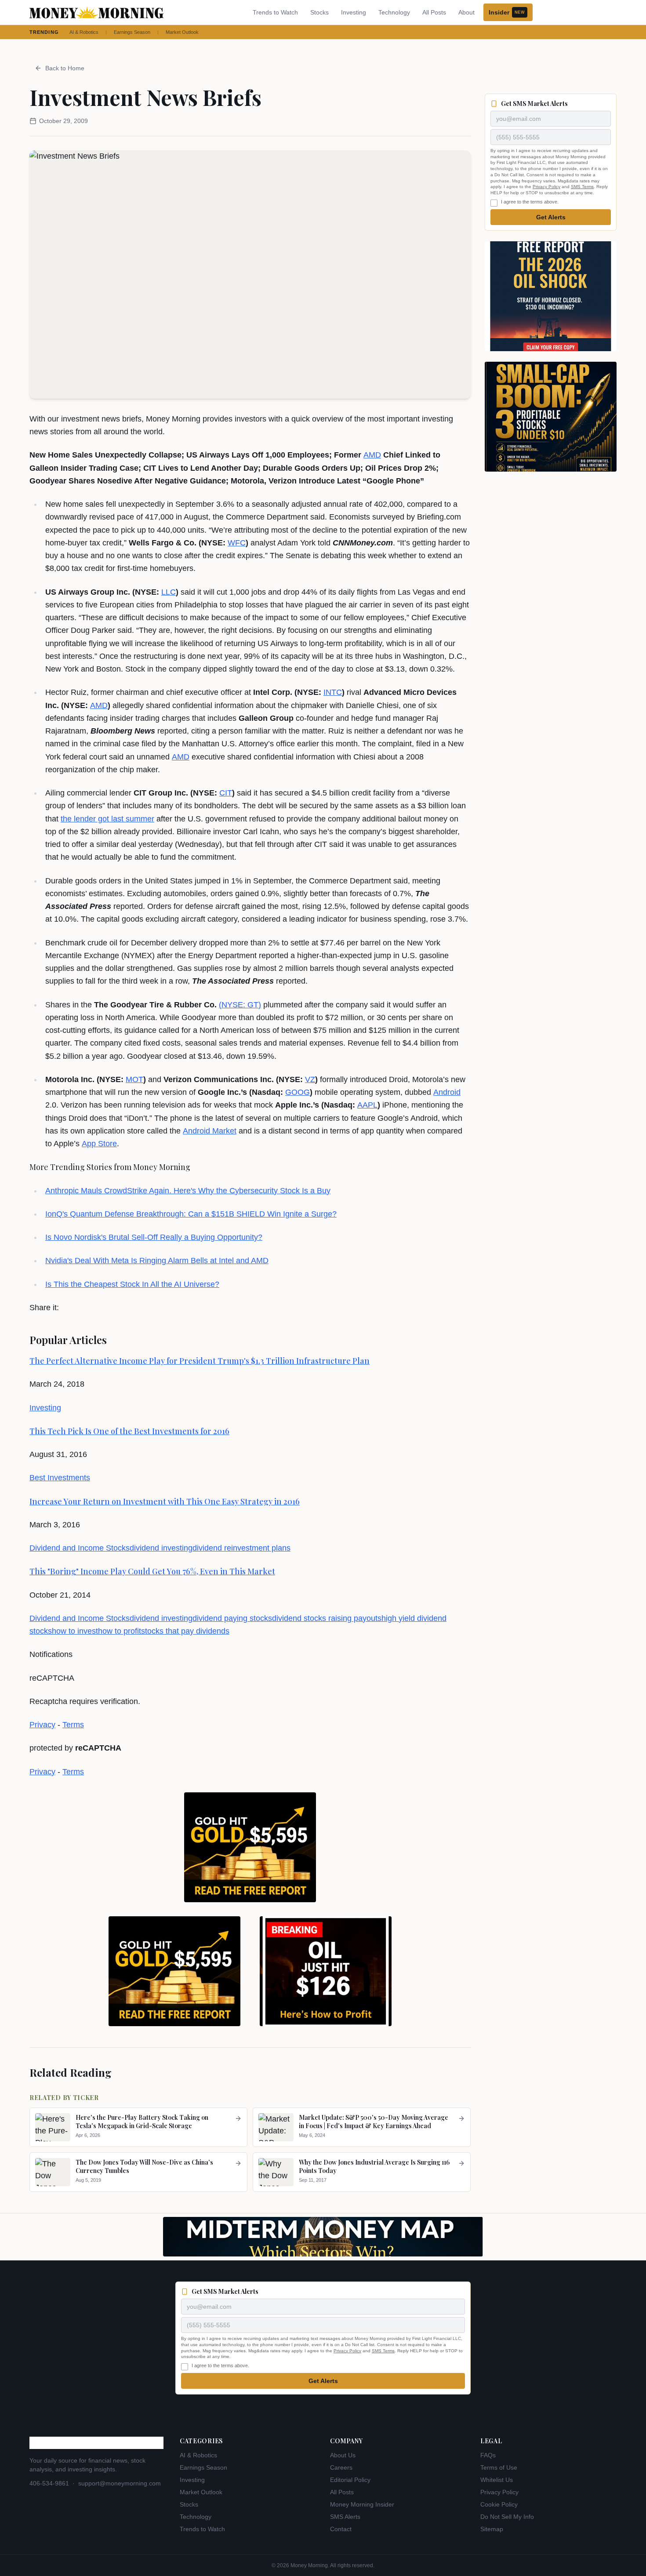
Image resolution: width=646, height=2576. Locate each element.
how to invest (75, 1631)
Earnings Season (132, 32)
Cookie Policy (499, 2504)
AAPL (367, 1105)
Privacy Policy (546, 187)
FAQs (488, 2455)
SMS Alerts (345, 2517)
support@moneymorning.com (120, 2483)
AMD (372, 455)
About (466, 12)
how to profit (120, 1631)
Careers (341, 2467)
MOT (134, 1079)
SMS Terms (582, 187)
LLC (169, 592)
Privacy (42, 1725)
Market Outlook (182, 32)
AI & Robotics (84, 32)
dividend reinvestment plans (241, 1548)
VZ (310, 1079)
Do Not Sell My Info (507, 2517)
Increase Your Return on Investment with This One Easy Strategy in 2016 (165, 1501)
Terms (73, 1725)
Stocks (319, 12)
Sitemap (492, 2529)
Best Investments (60, 1478)
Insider (507, 12)
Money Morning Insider (362, 2504)
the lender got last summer (107, 819)
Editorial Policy (350, 2480)
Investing (354, 12)
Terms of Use (499, 2467)
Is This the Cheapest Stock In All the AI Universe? (132, 1284)
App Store (99, 1144)
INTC (333, 692)
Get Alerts (551, 217)
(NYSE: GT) (240, 1005)
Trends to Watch (275, 12)
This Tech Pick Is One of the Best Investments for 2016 (129, 1431)
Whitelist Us (497, 2480)
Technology (394, 12)
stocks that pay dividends (185, 1631)
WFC (237, 543)
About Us (343, 2455)
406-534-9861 (49, 2483)
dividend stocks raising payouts (327, 1618)
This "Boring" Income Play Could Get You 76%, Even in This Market (152, 1571)
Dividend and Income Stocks (80, 1548)
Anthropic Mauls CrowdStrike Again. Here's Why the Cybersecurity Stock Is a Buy (188, 1191)
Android (447, 1092)
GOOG (298, 1092)
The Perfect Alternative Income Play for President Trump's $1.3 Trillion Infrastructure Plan (200, 1361)
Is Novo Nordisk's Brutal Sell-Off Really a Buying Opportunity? (154, 1237)
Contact (341, 2529)
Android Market (210, 1131)
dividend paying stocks (232, 1618)
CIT (226, 793)
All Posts (434, 12)
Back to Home (65, 68)
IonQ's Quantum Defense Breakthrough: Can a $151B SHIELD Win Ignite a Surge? (191, 1214)
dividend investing (161, 1548)
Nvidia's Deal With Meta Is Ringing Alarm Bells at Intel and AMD (157, 1261)
